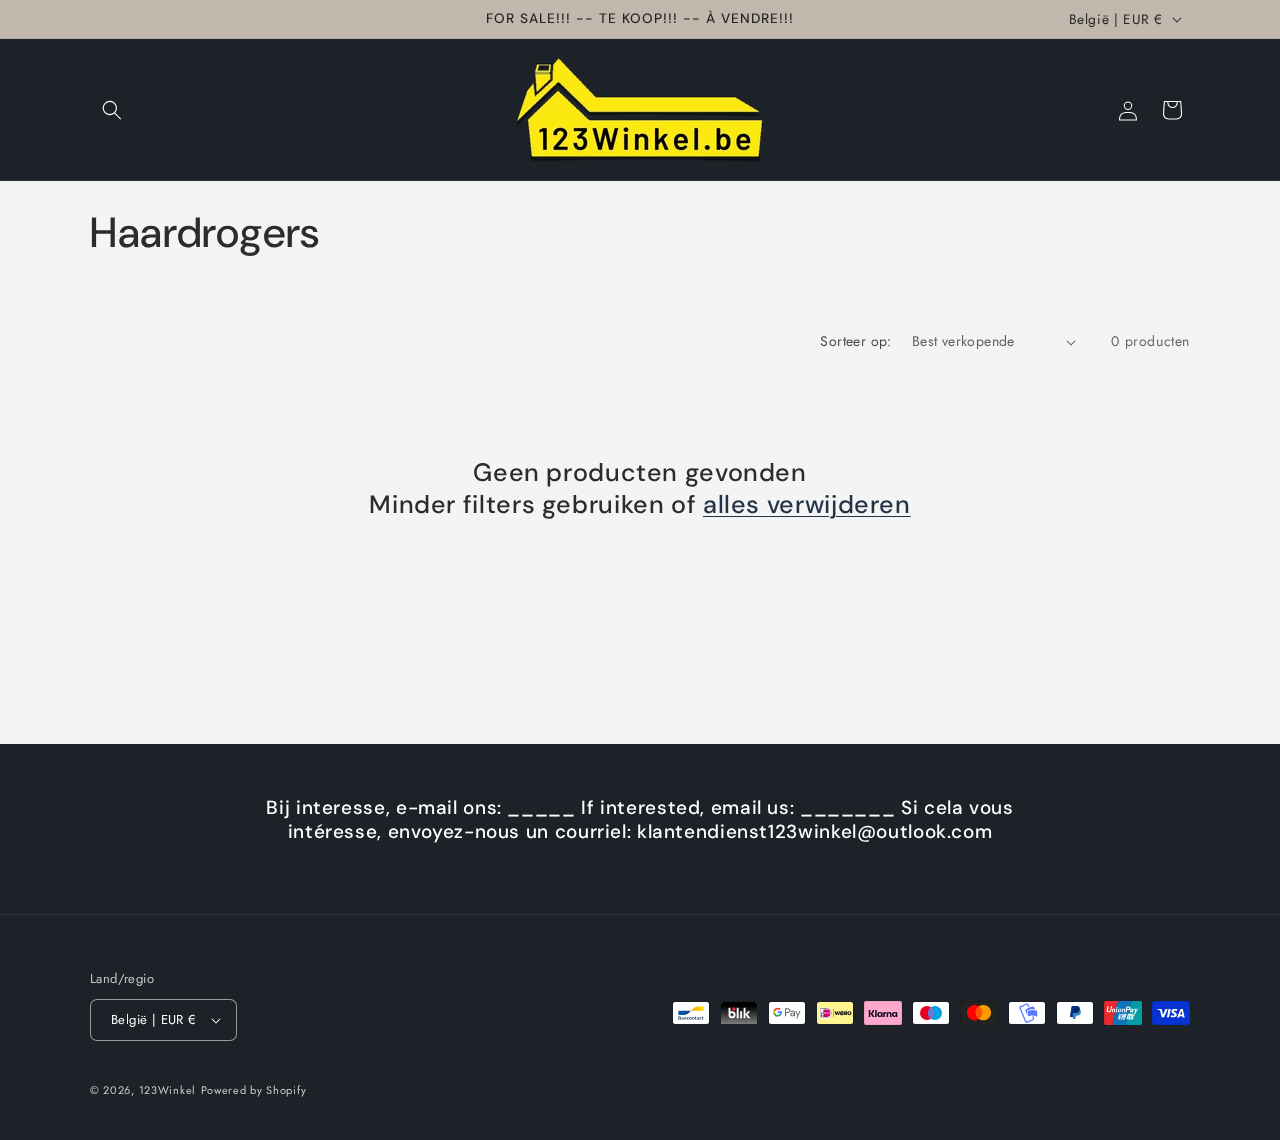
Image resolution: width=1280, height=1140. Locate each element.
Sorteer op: (855, 341)
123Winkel (167, 1090)
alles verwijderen (807, 505)
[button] (112, 110)
